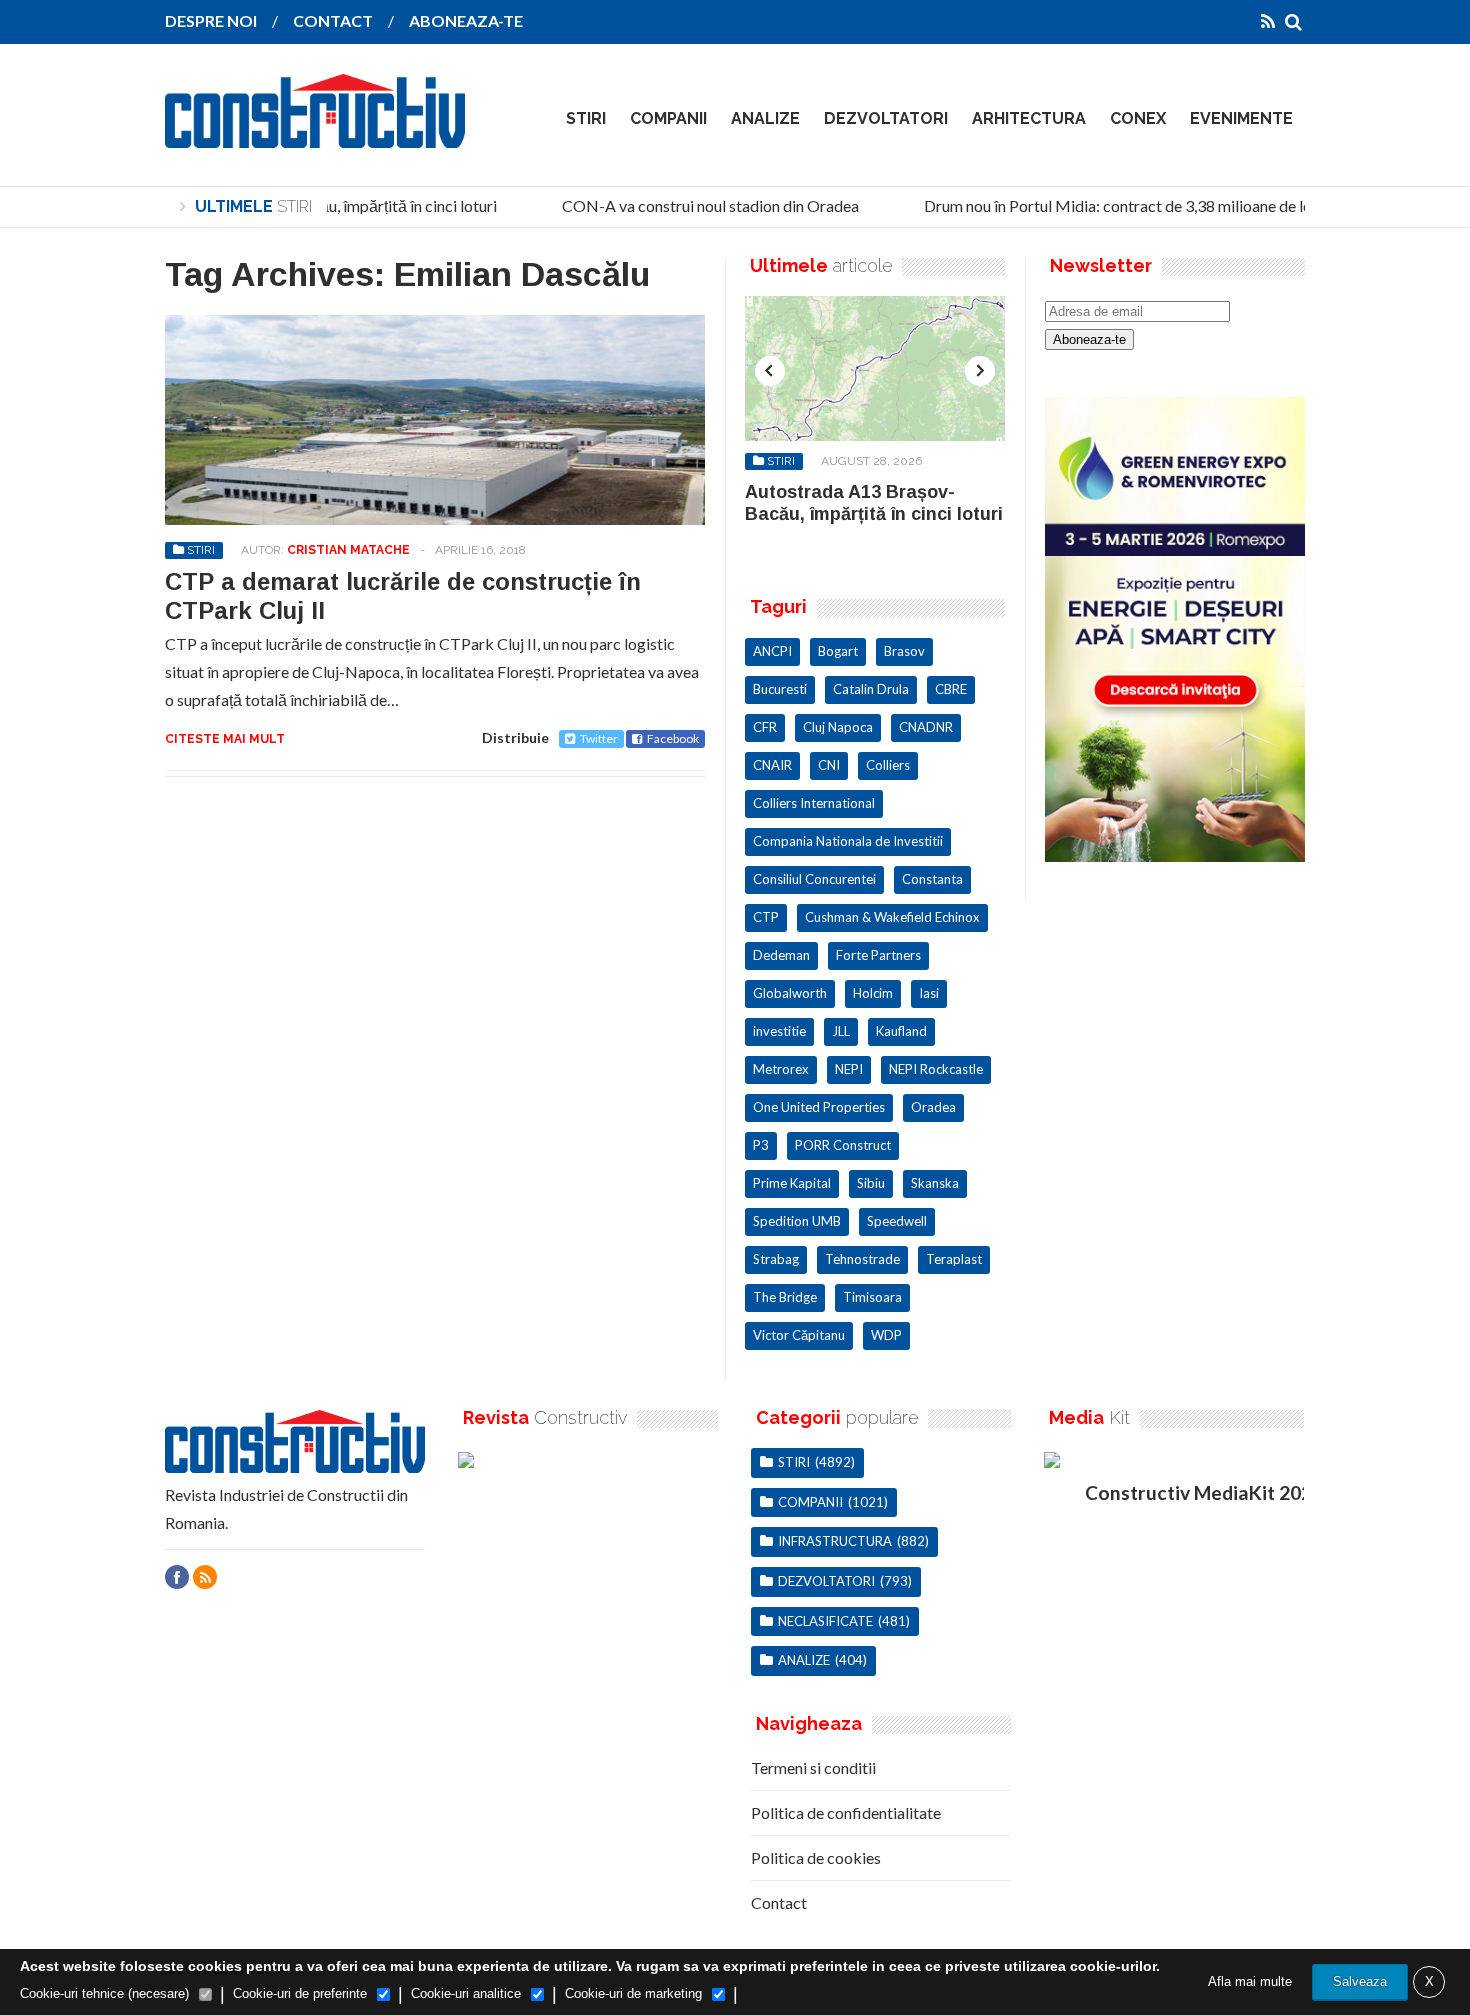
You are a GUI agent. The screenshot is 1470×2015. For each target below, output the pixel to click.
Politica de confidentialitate (846, 1812)
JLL (841, 1031)
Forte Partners (878, 955)
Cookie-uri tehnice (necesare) (104, 1993)
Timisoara (872, 1297)
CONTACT (333, 20)
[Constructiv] (315, 134)
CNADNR (926, 727)
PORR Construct (843, 1145)
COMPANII (668, 118)
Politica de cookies (816, 1857)
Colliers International (814, 803)
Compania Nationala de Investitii (848, 841)
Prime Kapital (792, 1183)
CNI (829, 765)
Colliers (888, 765)
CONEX (1138, 118)
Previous (770, 371)
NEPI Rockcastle (936, 1069)
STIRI (586, 118)
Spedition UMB (797, 1221)
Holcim (873, 993)
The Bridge (785, 1297)
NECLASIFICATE (825, 1621)
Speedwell (897, 1221)
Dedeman (781, 955)
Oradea (933, 1107)
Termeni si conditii (813, 1767)
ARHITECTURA (1029, 118)
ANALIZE (765, 118)
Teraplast (954, 1259)
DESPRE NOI (211, 20)
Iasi (929, 993)
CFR (765, 727)
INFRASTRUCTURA (835, 1541)
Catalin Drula (871, 689)
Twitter (599, 738)
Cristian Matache (348, 550)
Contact (779, 1902)
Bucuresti (780, 689)
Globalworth (790, 993)
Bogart (838, 651)
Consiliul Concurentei (814, 879)
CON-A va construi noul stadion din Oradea (697, 205)
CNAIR (772, 765)
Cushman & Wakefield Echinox (892, 917)
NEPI (849, 1069)
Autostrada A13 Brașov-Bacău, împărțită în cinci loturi (874, 503)
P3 (761, 1145)
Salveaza (1360, 1981)
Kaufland (901, 1031)
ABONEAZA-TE (466, 20)
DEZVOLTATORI (886, 118)
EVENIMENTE (1241, 118)
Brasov (904, 651)
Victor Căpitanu (799, 1335)
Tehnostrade (862, 1259)
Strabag (776, 1259)
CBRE (951, 689)
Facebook (673, 738)
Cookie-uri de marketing (633, 1993)
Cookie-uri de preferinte (300, 1993)
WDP (886, 1335)
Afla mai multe (1250, 1981)
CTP (766, 917)
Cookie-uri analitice (466, 1993)
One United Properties (819, 1107)
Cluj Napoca (838, 727)
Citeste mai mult (225, 739)
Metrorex (781, 1069)
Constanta (932, 879)
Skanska (935, 1183)
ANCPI (772, 651)
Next (980, 371)
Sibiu (871, 1183)
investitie (779, 1031)
